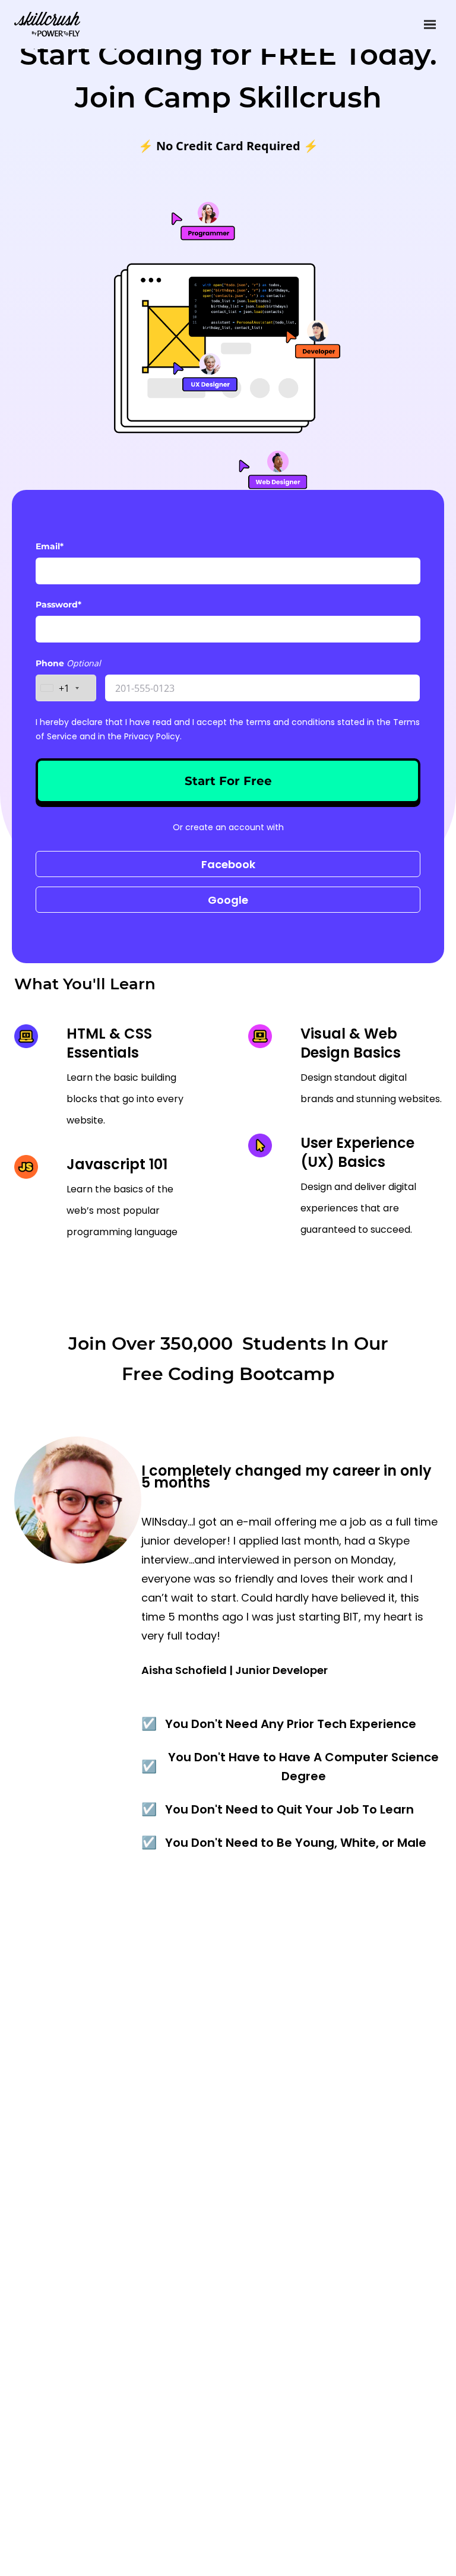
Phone (51, 663)
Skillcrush (47, 23)
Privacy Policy (152, 736)
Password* (58, 605)
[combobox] (66, 688)
